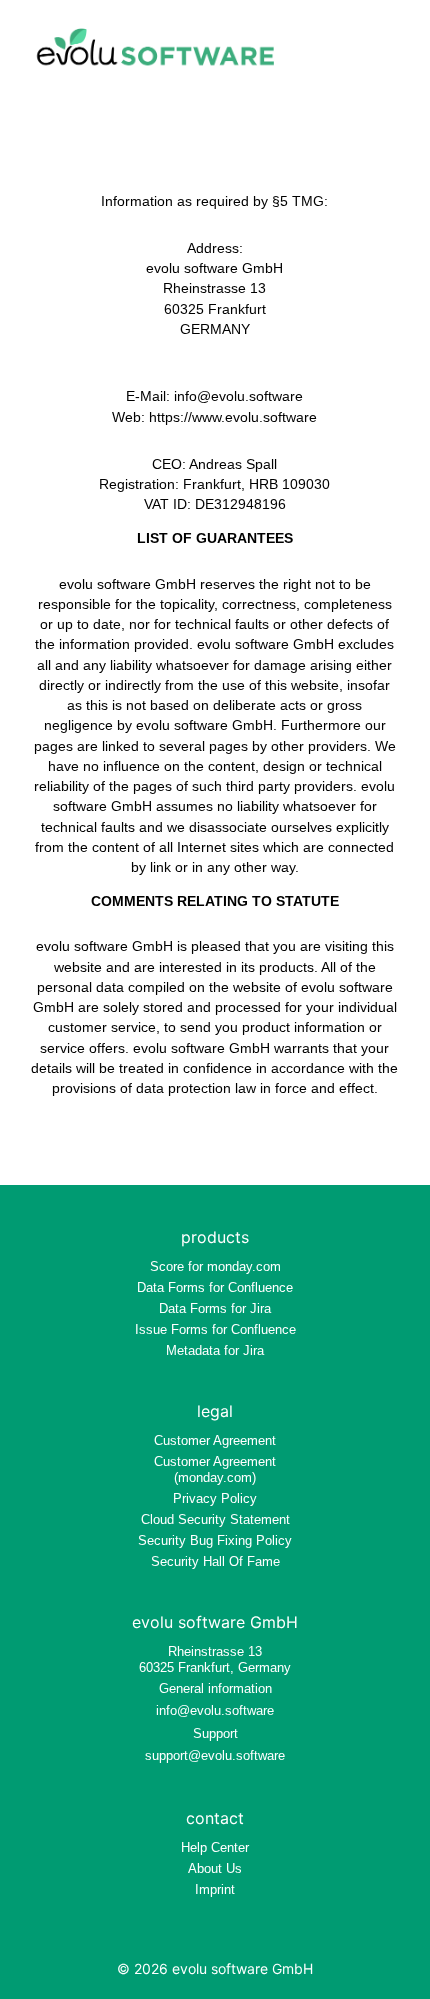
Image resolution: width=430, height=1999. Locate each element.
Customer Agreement (215, 1440)
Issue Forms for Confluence (215, 1329)
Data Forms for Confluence (215, 1287)
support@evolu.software (215, 1755)
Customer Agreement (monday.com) (215, 1469)
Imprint (215, 1889)
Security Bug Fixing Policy (215, 1540)
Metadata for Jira (215, 1350)
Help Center (215, 1847)
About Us (215, 1868)
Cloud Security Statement (215, 1519)
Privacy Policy (215, 1498)
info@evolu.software (215, 1710)
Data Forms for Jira (215, 1308)
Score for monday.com (215, 1266)
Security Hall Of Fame (215, 1561)
